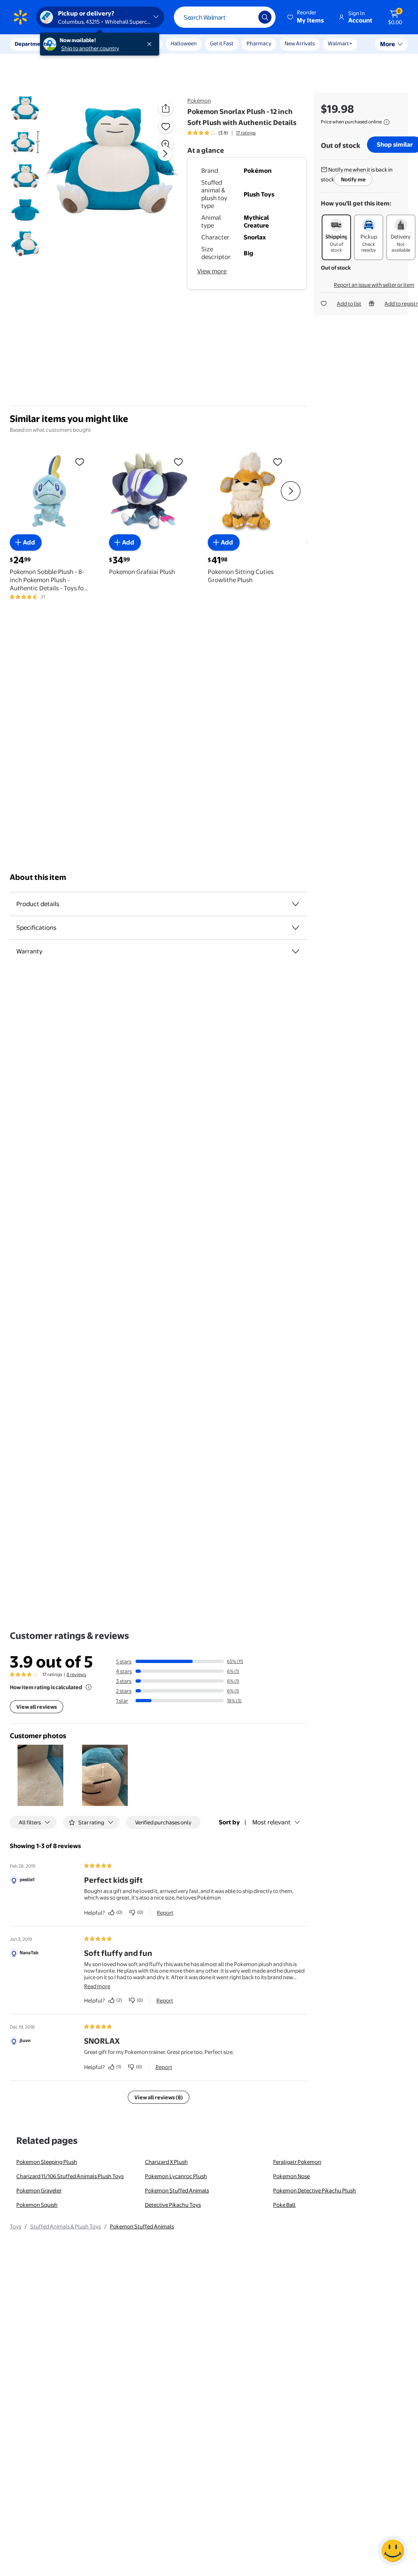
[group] (221, 133)
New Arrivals (300, 43)
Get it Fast (222, 43)
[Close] (151, 44)
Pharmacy (259, 43)
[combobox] (225, 17)
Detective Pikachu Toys (173, 2205)
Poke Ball (284, 2205)
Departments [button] (31, 44)
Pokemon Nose (291, 2176)
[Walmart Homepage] (20, 17)
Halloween (184, 43)
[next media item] (165, 154)
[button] (306, 17)
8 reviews (76, 1674)
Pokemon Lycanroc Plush (176, 2176)
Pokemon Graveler (39, 2190)
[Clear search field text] (246, 17)
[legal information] (387, 122)
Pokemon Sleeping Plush (47, 2162)
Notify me (353, 179)
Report (165, 1913)
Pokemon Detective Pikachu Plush (315, 2190)
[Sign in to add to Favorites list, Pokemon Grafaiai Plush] (178, 462)
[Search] (265, 17)
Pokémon (199, 100)
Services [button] (82, 44)
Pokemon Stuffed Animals (177, 2190)
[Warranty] (296, 951)
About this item (38, 877)
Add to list (349, 304)
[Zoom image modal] (166, 144)
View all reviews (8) (159, 2097)
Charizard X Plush (166, 2162)
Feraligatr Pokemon (297, 2162)
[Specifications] (296, 928)
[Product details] (296, 904)
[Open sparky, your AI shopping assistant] (393, 2551)
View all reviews (37, 1707)
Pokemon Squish (37, 2205)
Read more (97, 1986)
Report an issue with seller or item (374, 285)
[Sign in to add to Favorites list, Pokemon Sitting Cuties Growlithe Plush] (278, 462)
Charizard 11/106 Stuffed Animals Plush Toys (70, 2176)
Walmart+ (340, 43)
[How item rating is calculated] (89, 1687)
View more (212, 271)
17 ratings (246, 133)
